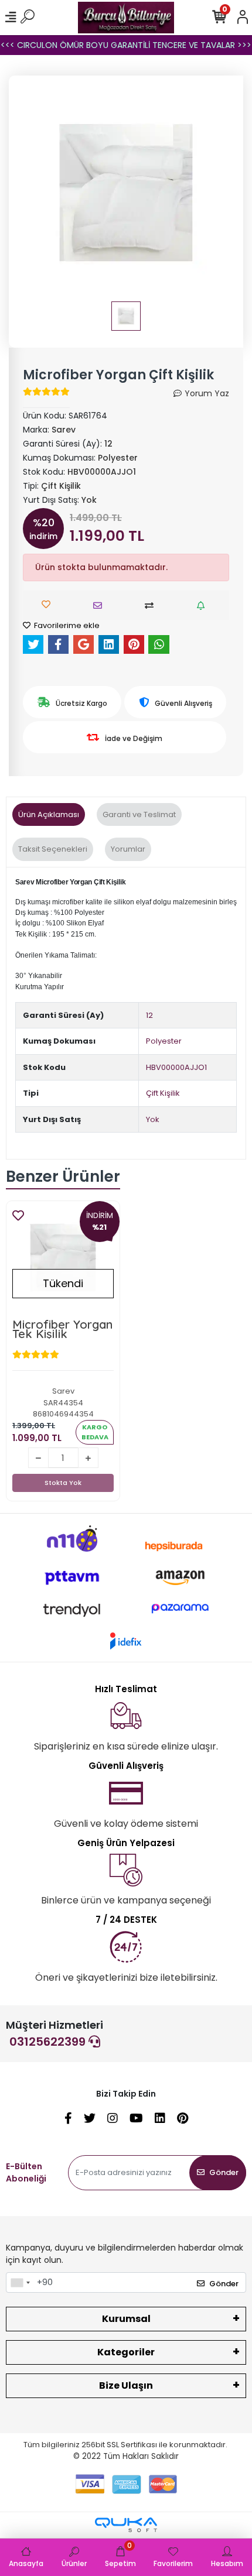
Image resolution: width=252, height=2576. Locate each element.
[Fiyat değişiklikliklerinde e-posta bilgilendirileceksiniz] (204, 606)
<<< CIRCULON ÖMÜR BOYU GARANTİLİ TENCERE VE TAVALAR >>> (126, 45)
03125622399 (49, 2042)
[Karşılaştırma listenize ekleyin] (152, 606)
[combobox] (20, 2283)
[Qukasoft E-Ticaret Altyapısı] (126, 2525)
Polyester (164, 1041)
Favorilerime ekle (66, 625)
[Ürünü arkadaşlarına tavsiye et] (101, 606)
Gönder (224, 2172)
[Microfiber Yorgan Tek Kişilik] (63, 1258)
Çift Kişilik (163, 1093)
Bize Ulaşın (126, 2385)
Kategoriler (126, 2352)
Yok (153, 1119)
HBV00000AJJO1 (176, 1067)
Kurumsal (126, 2319)
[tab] (49, 815)
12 (149, 1015)
